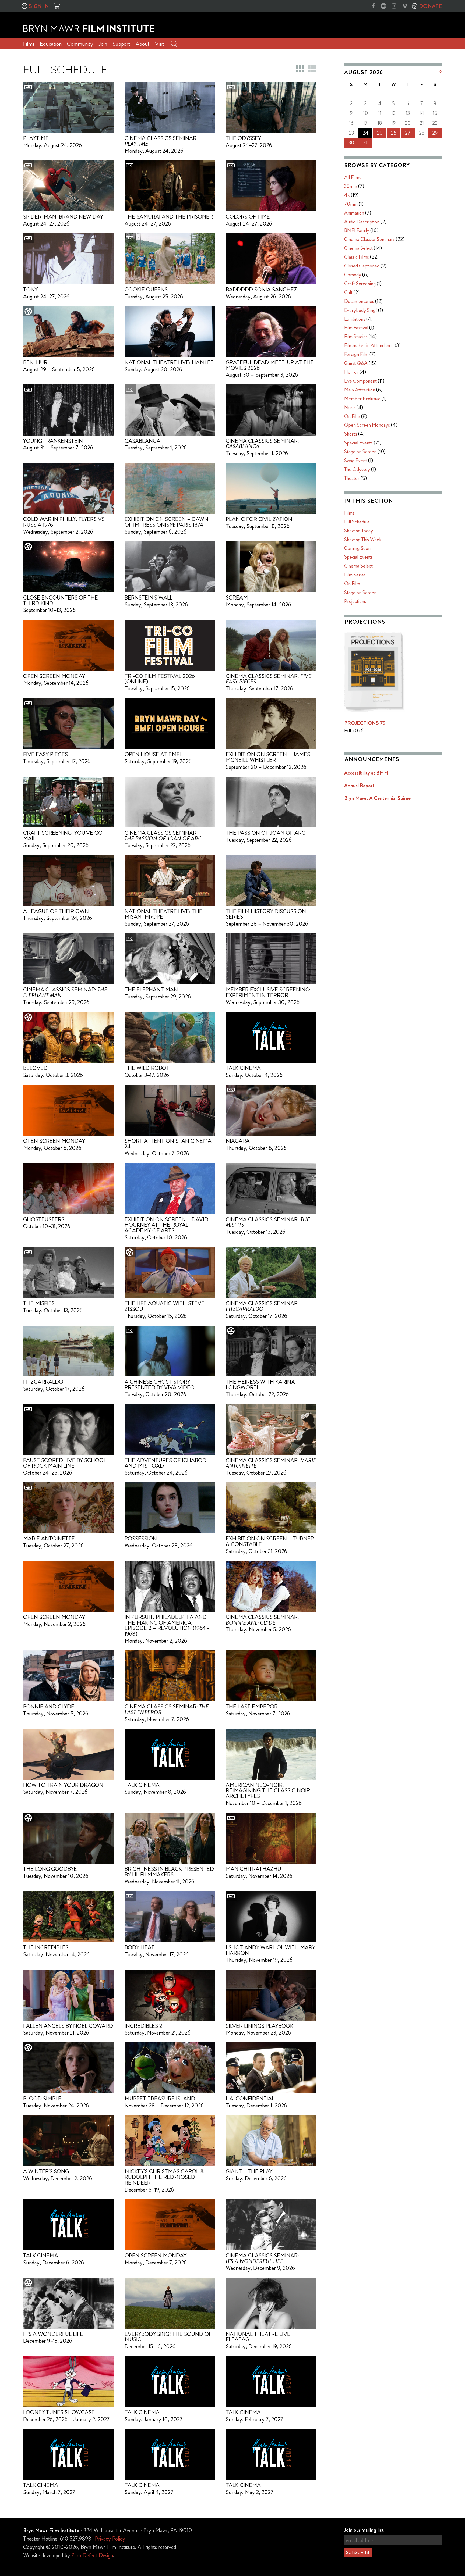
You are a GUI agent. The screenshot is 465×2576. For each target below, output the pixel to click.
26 (394, 133)
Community (80, 44)
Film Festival (356, 328)
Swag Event (356, 460)
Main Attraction (360, 390)
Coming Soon (357, 548)
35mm (351, 186)
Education (51, 44)
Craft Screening (360, 283)
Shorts (351, 434)
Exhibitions (355, 319)
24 (365, 133)
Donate (430, 6)
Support (121, 44)
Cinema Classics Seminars (369, 239)
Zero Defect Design (92, 2555)
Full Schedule (357, 522)
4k (347, 195)
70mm (351, 204)
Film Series (355, 575)
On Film (352, 416)
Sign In (39, 6)
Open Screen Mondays (367, 425)
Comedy (353, 275)
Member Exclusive (362, 399)
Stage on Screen (360, 452)
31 (365, 143)
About (143, 44)
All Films (353, 177)
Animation (354, 213)
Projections (355, 601)
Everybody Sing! (361, 310)
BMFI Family (357, 230)
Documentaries (359, 301)
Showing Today (359, 531)
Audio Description (362, 222)
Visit (160, 44)
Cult (348, 292)
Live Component (360, 381)
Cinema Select (358, 248)
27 (408, 133)
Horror (351, 372)
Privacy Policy (110, 2539)
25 (380, 133)
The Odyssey (357, 469)
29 (435, 133)
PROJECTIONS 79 (365, 723)
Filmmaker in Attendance (369, 345)
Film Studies (356, 336)
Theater (352, 478)
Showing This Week (363, 539)
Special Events (358, 443)
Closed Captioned (362, 266)
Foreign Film (356, 354)
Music (350, 407)
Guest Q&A (356, 363)
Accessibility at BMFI (366, 773)
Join (103, 44)
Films (29, 44)
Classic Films (357, 257)
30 (351, 143)
